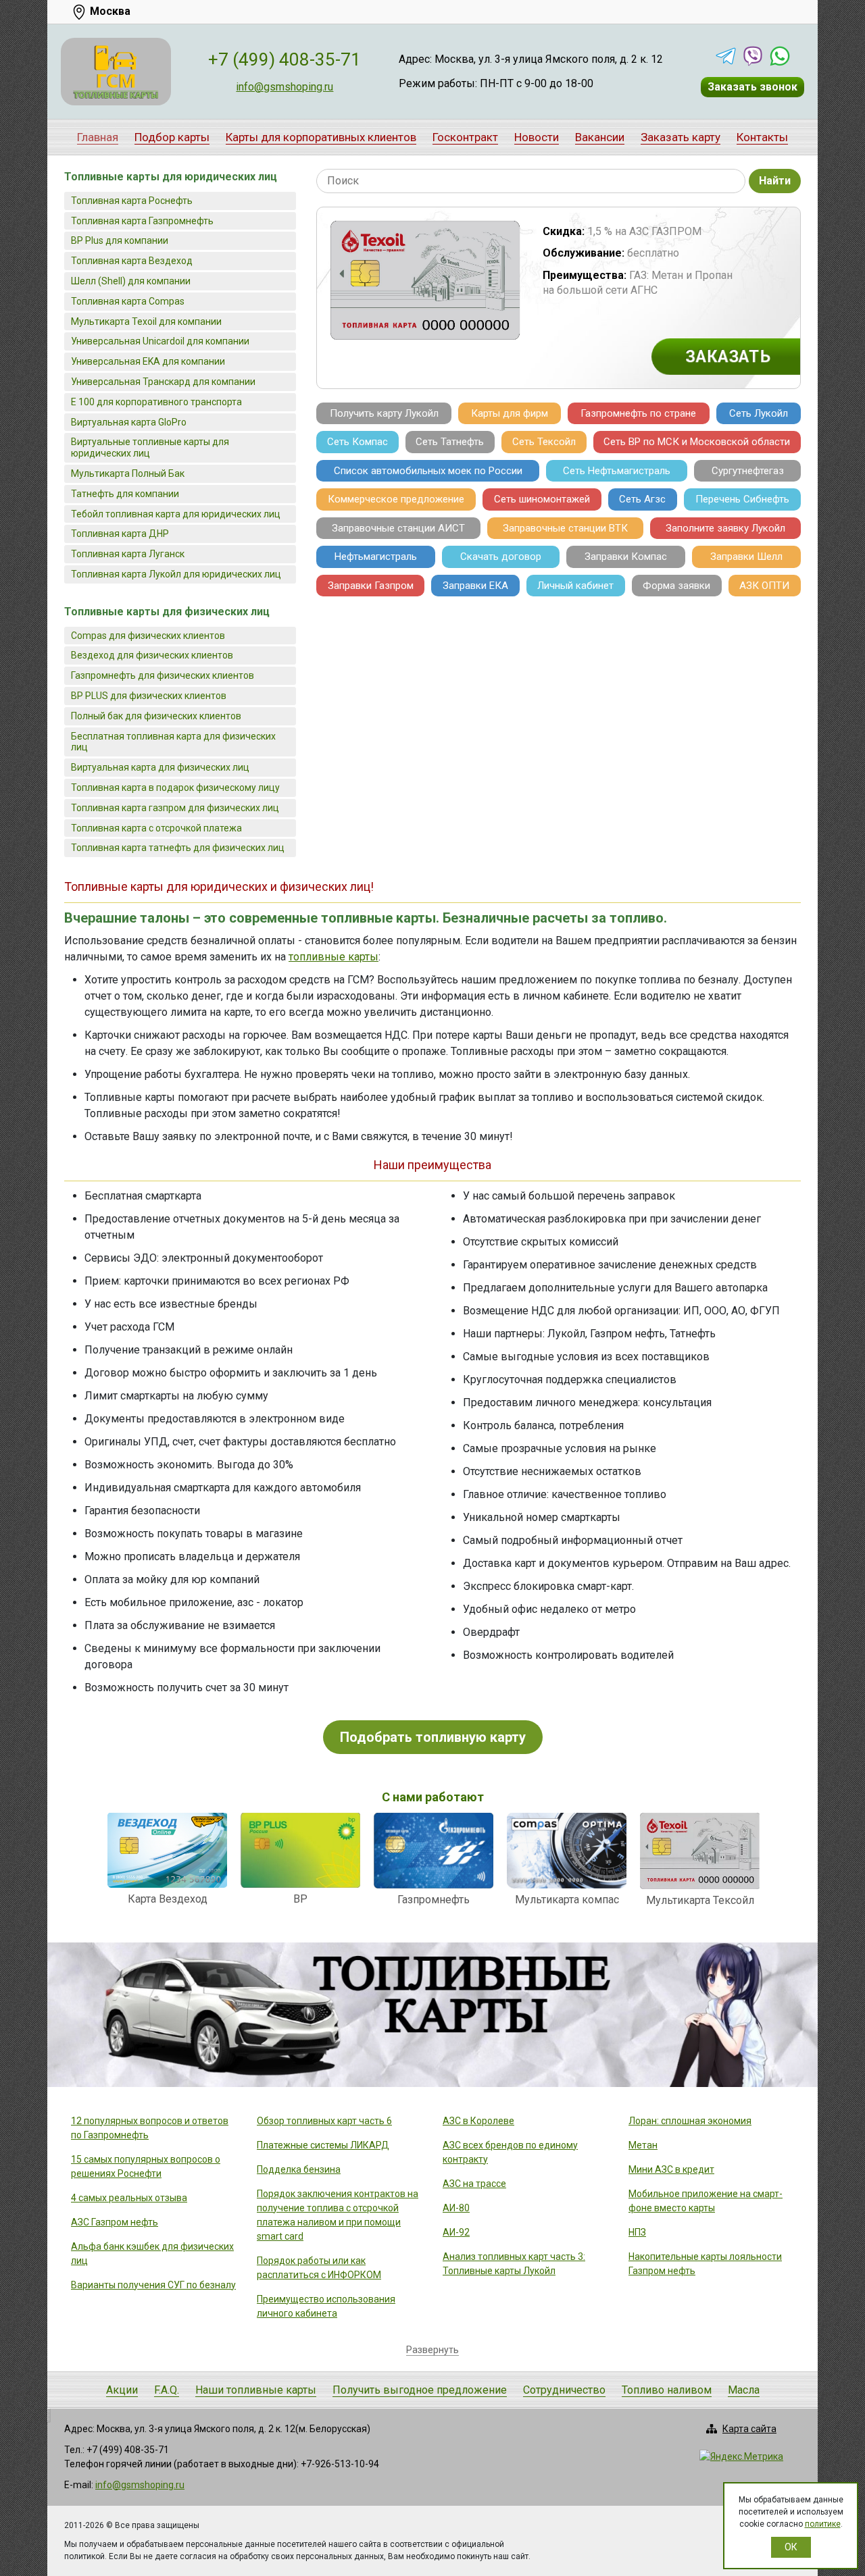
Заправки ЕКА (475, 586)
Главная (98, 137)
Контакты (762, 137)
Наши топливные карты (256, 2390)
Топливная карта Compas (128, 301)
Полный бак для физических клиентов (156, 716)
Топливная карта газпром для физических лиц (175, 808)
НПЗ (637, 2232)
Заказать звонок (752, 87)
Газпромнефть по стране (638, 413)
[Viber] (753, 56)
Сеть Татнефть (450, 442)
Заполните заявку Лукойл (725, 528)
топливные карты (333, 957)
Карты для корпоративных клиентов (321, 137)
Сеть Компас (357, 442)
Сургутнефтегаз (748, 471)
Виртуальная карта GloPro (129, 422)
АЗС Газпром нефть (115, 2222)
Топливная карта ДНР (120, 534)
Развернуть (432, 2350)
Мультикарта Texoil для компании (146, 321)
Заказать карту (681, 137)
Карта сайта (749, 2429)
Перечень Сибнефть (742, 499)
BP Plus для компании (120, 240)
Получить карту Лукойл (384, 413)
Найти (775, 181)
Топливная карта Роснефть (132, 201)
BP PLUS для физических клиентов (149, 696)
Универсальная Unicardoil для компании (160, 341)
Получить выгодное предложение (420, 2390)
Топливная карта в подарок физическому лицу (175, 788)
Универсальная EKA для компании (148, 361)
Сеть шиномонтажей (542, 499)
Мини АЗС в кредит (671, 2169)
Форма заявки (676, 586)
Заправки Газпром (371, 586)
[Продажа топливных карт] (116, 72)
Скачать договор (501, 557)
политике (823, 2524)
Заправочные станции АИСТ (398, 528)
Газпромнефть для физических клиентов (163, 675)
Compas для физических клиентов (148, 636)
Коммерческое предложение (396, 499)
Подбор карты (172, 137)
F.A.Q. (167, 2390)
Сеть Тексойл (544, 442)
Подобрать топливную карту (433, 1737)
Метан (643, 2145)
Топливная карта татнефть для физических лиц (178, 848)
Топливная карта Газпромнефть (142, 221)
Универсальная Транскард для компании (163, 382)
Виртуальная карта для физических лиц (160, 767)
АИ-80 (456, 2208)
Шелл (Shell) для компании (131, 281)
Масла (744, 2390)
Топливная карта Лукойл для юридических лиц (176, 574)
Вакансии (600, 137)
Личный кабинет (575, 586)
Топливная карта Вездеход (132, 261)
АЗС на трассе (474, 2184)
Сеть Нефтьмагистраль (617, 471)
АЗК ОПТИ (764, 586)
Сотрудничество (564, 2390)
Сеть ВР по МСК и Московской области (697, 442)
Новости (537, 137)
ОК (791, 2547)
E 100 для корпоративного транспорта (156, 402)
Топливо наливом (667, 2390)
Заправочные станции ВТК (565, 528)
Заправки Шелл (746, 557)
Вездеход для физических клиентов (152, 655)
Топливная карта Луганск (128, 554)
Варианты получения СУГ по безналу (153, 2285)
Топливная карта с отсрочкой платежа (156, 828)
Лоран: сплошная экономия (690, 2121)
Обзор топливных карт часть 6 (324, 2121)
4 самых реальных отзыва (129, 2198)
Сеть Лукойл (759, 413)
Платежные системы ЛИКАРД (323, 2145)
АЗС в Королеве (478, 2121)
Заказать (728, 356)
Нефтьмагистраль (376, 557)
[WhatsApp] (780, 56)
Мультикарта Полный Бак (128, 473)
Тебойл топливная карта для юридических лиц (176, 514)
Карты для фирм (510, 413)
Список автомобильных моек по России (428, 471)
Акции (122, 2390)
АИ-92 (456, 2232)
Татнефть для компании (125, 494)
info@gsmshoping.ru (285, 87)
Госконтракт (465, 137)
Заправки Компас (626, 557)
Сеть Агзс (642, 499)
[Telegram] (726, 56)
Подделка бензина (299, 2169)
